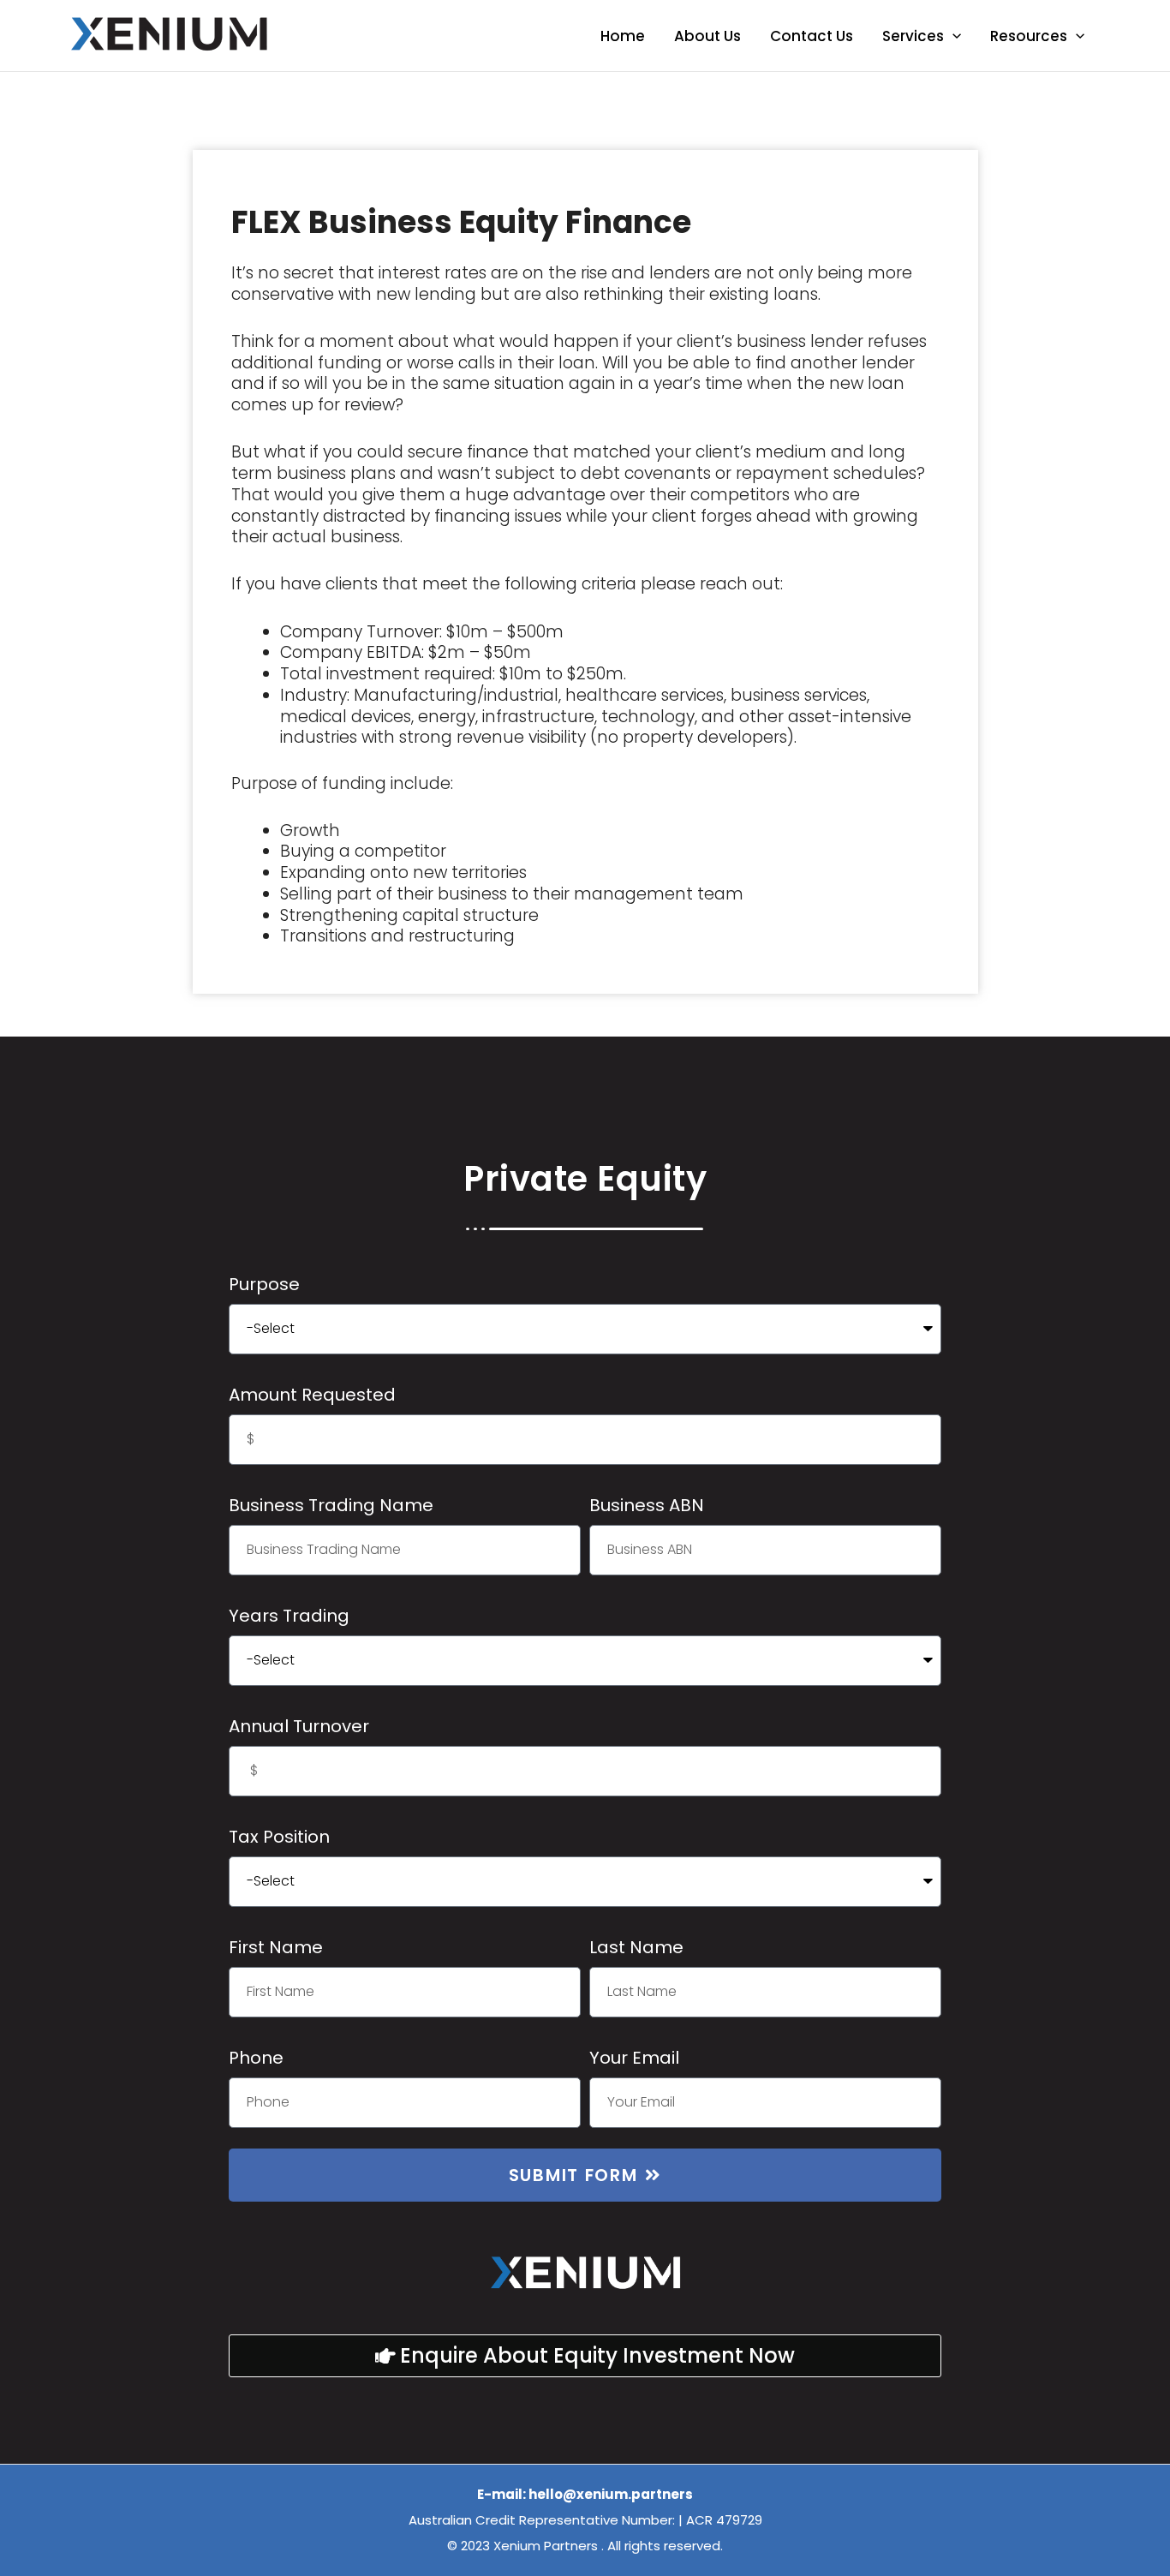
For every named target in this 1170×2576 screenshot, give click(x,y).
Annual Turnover (299, 1726)
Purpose (264, 1284)
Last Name (636, 1947)
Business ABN (647, 1505)
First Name (276, 1947)
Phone (256, 2058)
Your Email (634, 2058)
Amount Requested (312, 1395)
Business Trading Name (331, 1505)
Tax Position (279, 1837)
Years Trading (289, 1616)
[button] (952, 36)
